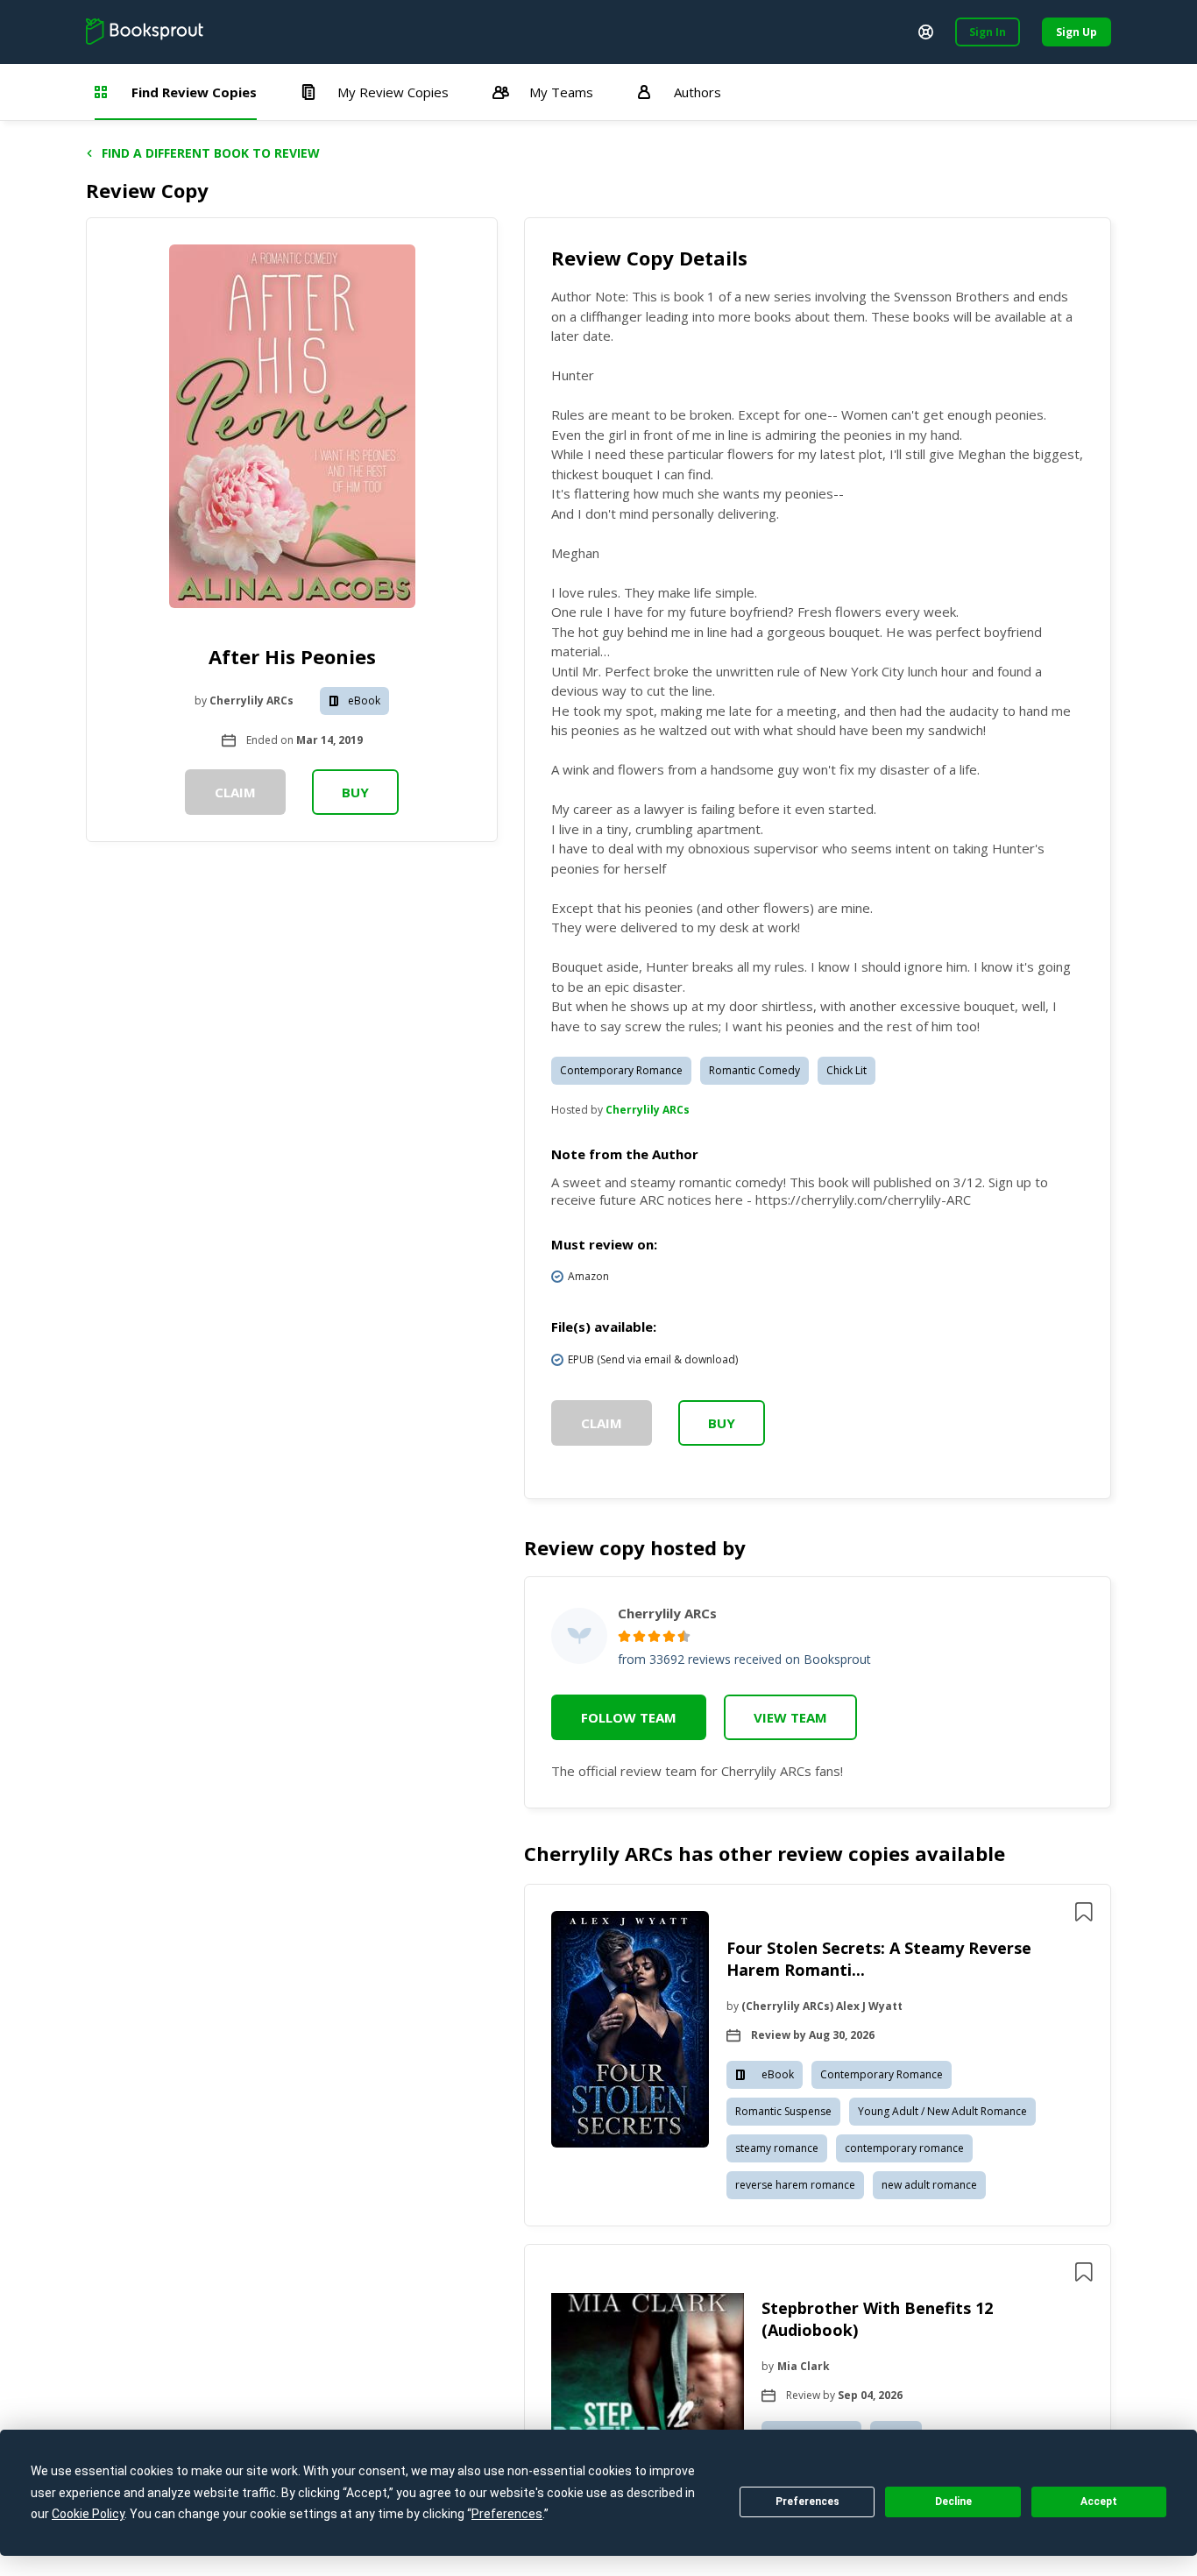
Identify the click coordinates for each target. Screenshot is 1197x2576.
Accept (1099, 2502)
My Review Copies (393, 92)
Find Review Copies (194, 92)
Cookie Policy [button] (88, 2514)
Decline (953, 2502)
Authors (698, 92)
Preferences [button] (507, 2514)
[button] (818, 2055)
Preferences (807, 2502)
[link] (630, 2032)
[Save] (1084, 1912)
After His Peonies (292, 656)
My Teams (561, 92)
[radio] (624, 1636)
